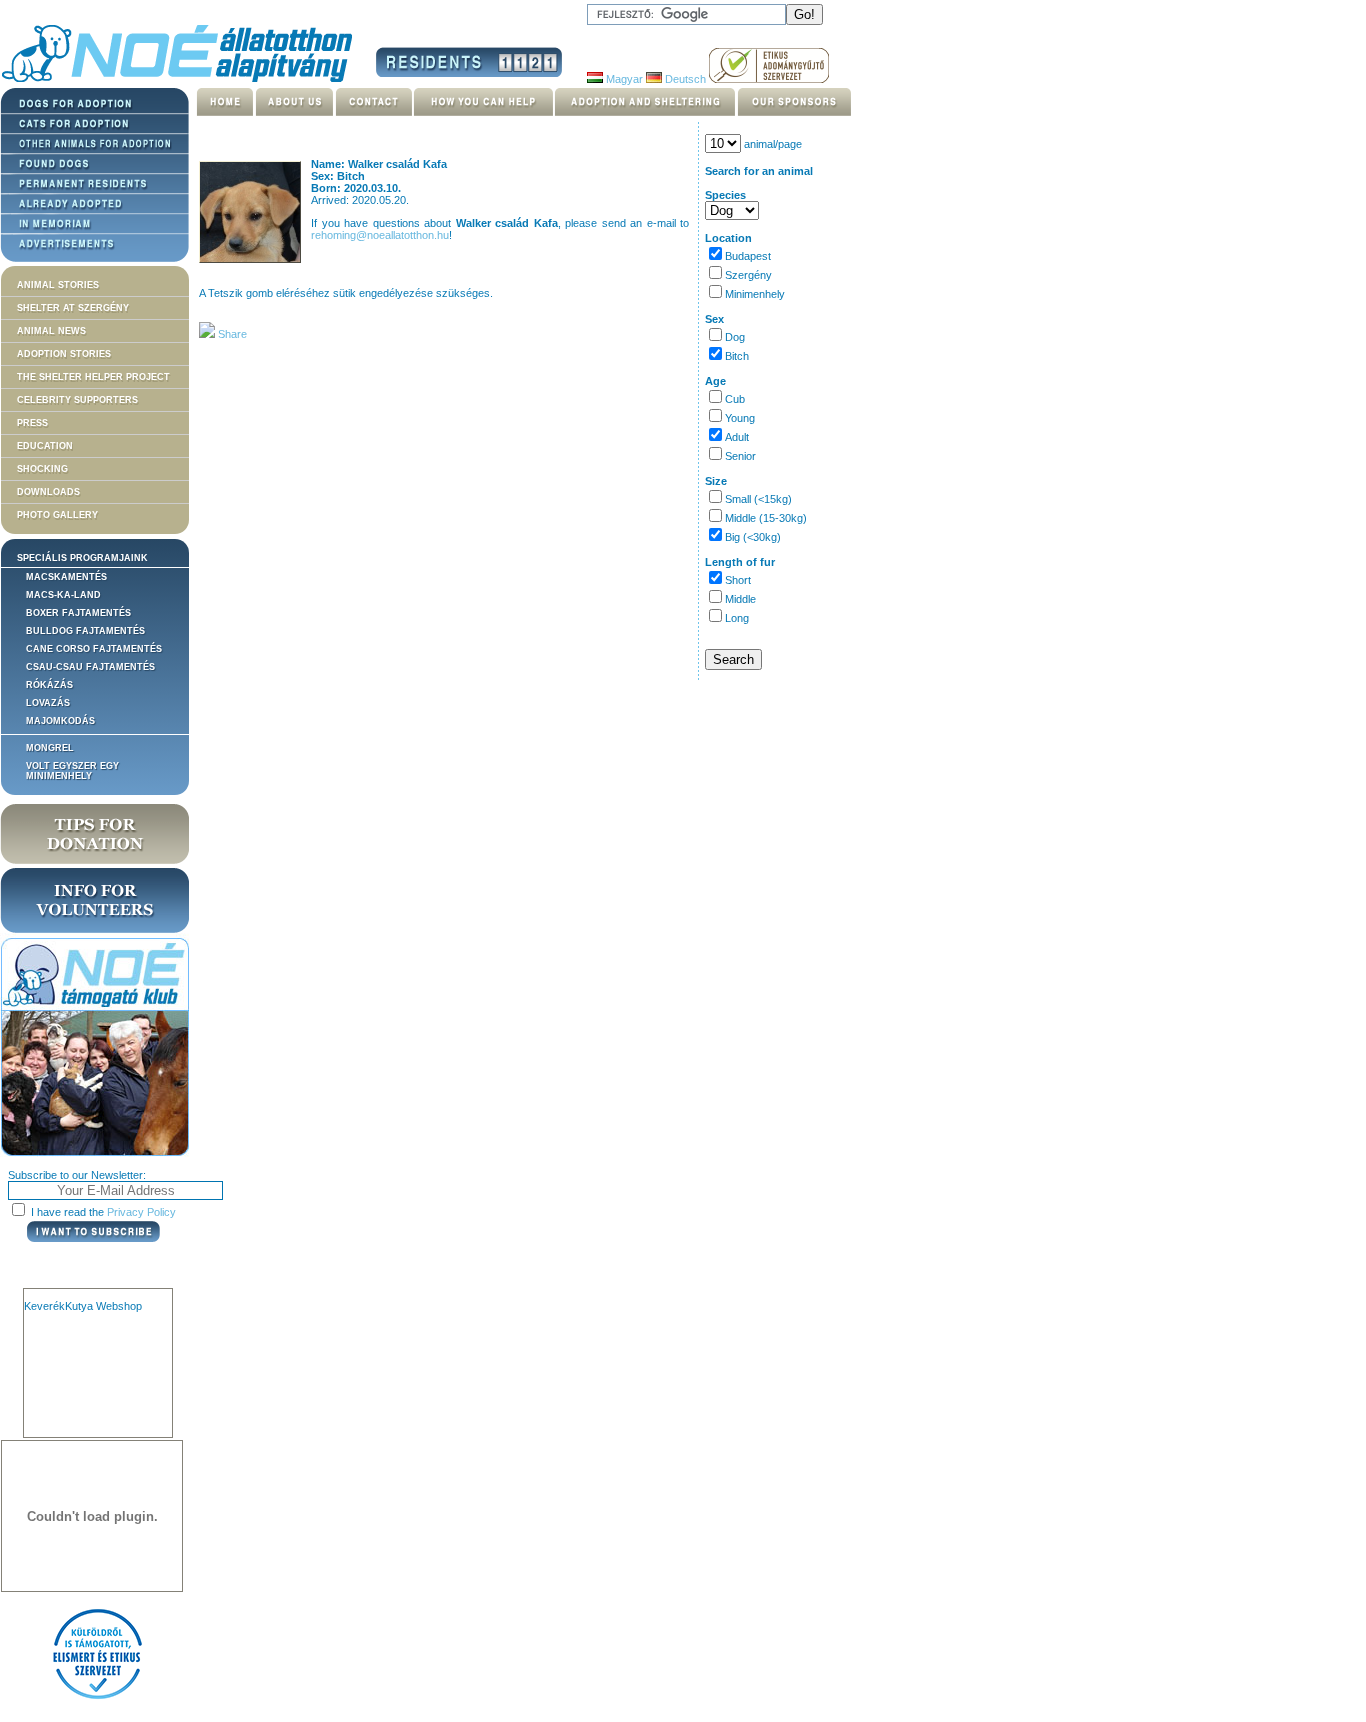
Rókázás (49, 685)
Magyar (623, 79)
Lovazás (48, 703)
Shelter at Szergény (73, 308)
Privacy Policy (141, 1212)
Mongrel (50, 748)
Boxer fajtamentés (78, 613)
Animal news (51, 331)
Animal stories (58, 285)
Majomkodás (60, 721)
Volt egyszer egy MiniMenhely (72, 771)
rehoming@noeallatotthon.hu (380, 235)
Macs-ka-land (63, 595)
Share (231, 334)
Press (32, 423)
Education (45, 446)
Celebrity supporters (77, 400)
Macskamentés (66, 577)
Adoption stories (64, 354)
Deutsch (684, 79)
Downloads (48, 492)
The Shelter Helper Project (93, 377)
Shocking (42, 469)
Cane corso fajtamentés (94, 649)
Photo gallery (57, 515)
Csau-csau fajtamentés (90, 667)
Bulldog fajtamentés (85, 631)
